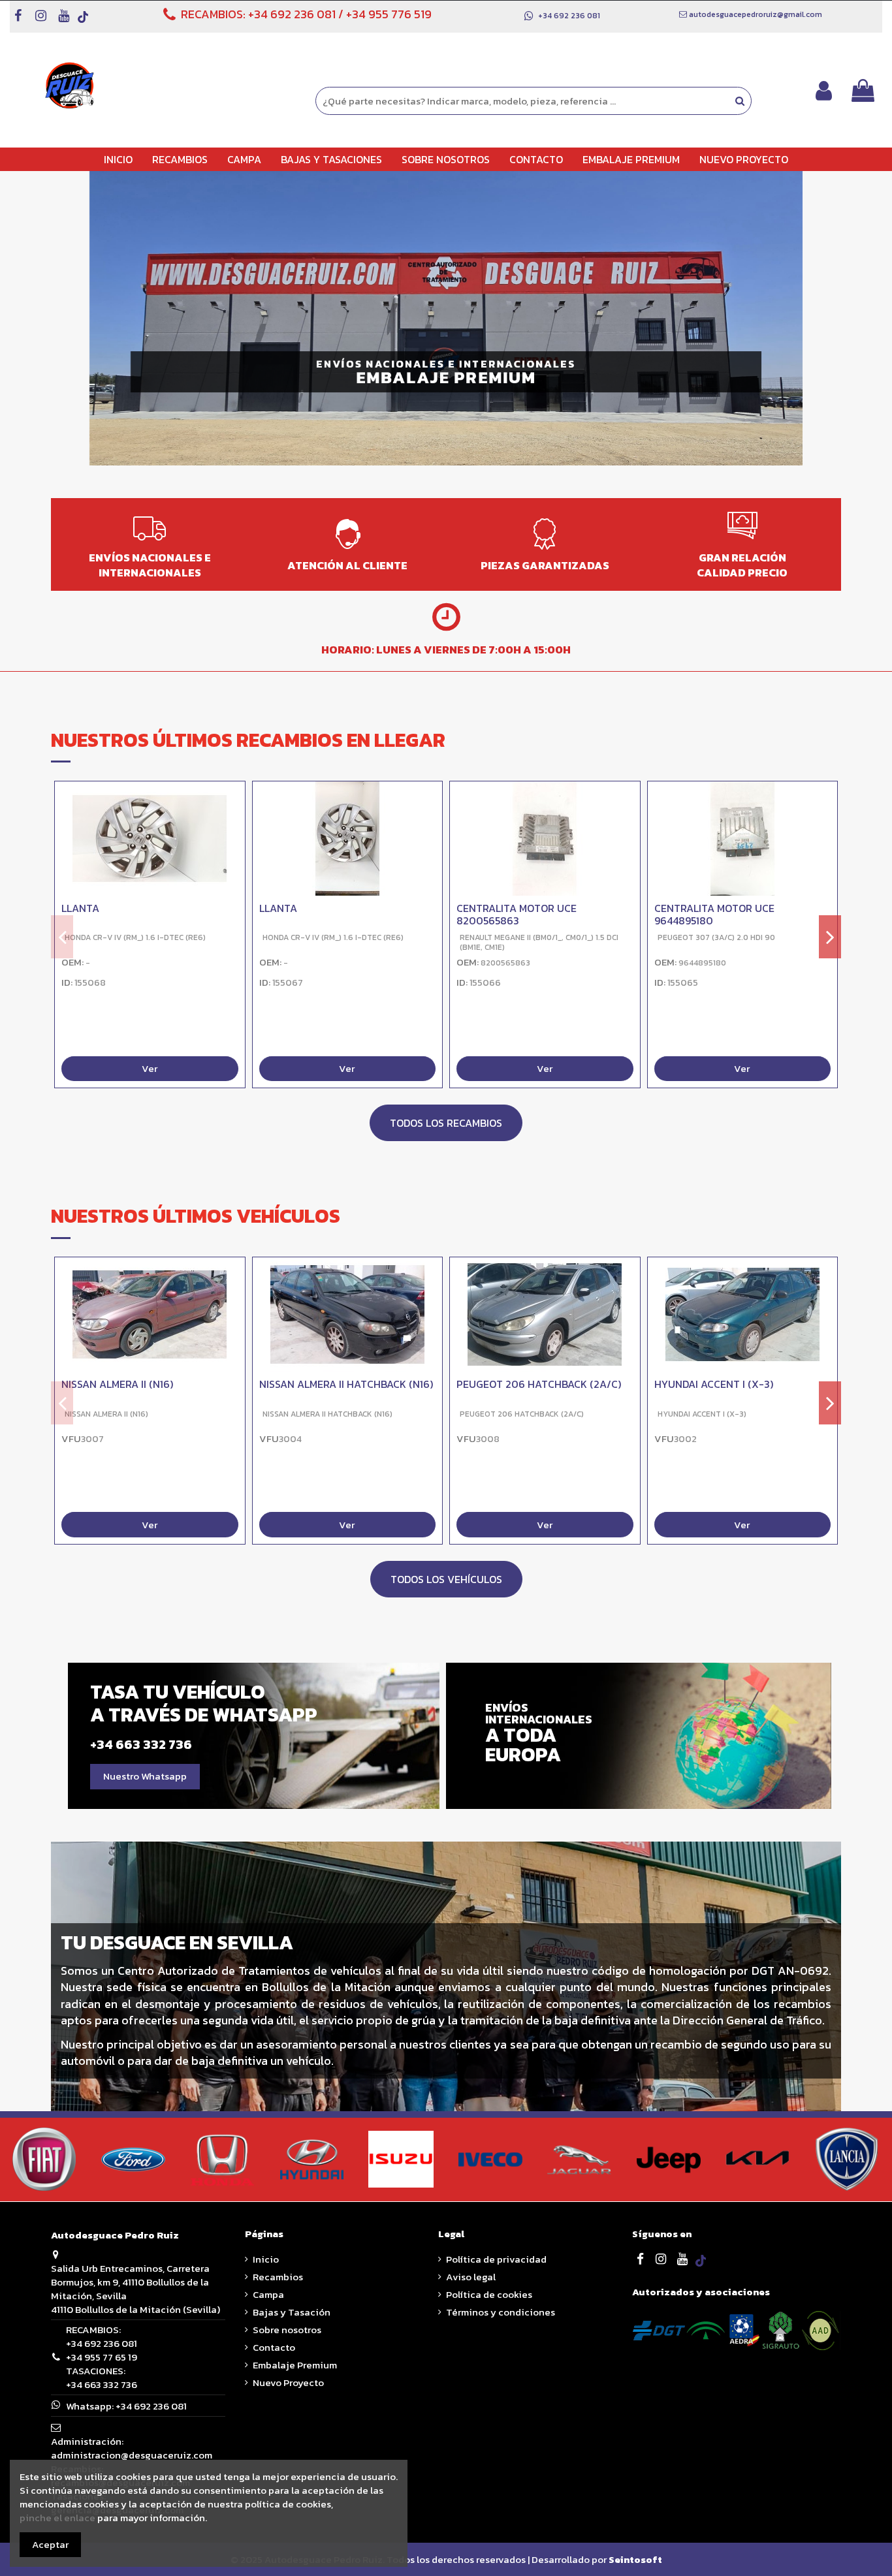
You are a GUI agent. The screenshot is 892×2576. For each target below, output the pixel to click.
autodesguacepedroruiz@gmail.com (756, 14)
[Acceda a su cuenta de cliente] (824, 90)
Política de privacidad (496, 2259)
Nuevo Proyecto (288, 2382)
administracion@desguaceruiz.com (132, 2455)
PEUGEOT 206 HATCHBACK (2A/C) (539, 1385)
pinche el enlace (57, 2518)
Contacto (274, 2347)
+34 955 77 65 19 (102, 2357)
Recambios (278, 2277)
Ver (150, 1069)
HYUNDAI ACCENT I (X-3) (714, 1385)
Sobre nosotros (287, 2330)
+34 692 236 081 (292, 14)
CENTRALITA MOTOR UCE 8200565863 (517, 914)
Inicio (266, 2259)
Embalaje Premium (295, 2365)
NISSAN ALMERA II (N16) (117, 1385)
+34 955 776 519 (389, 14)
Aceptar (50, 2544)
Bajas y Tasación (292, 2312)
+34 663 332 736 (102, 2384)
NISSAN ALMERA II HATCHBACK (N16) (346, 1385)
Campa (268, 2294)
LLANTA (80, 908)
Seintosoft (635, 2559)
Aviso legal (471, 2277)
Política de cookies (489, 2294)
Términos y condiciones (501, 2312)
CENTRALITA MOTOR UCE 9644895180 (714, 914)
